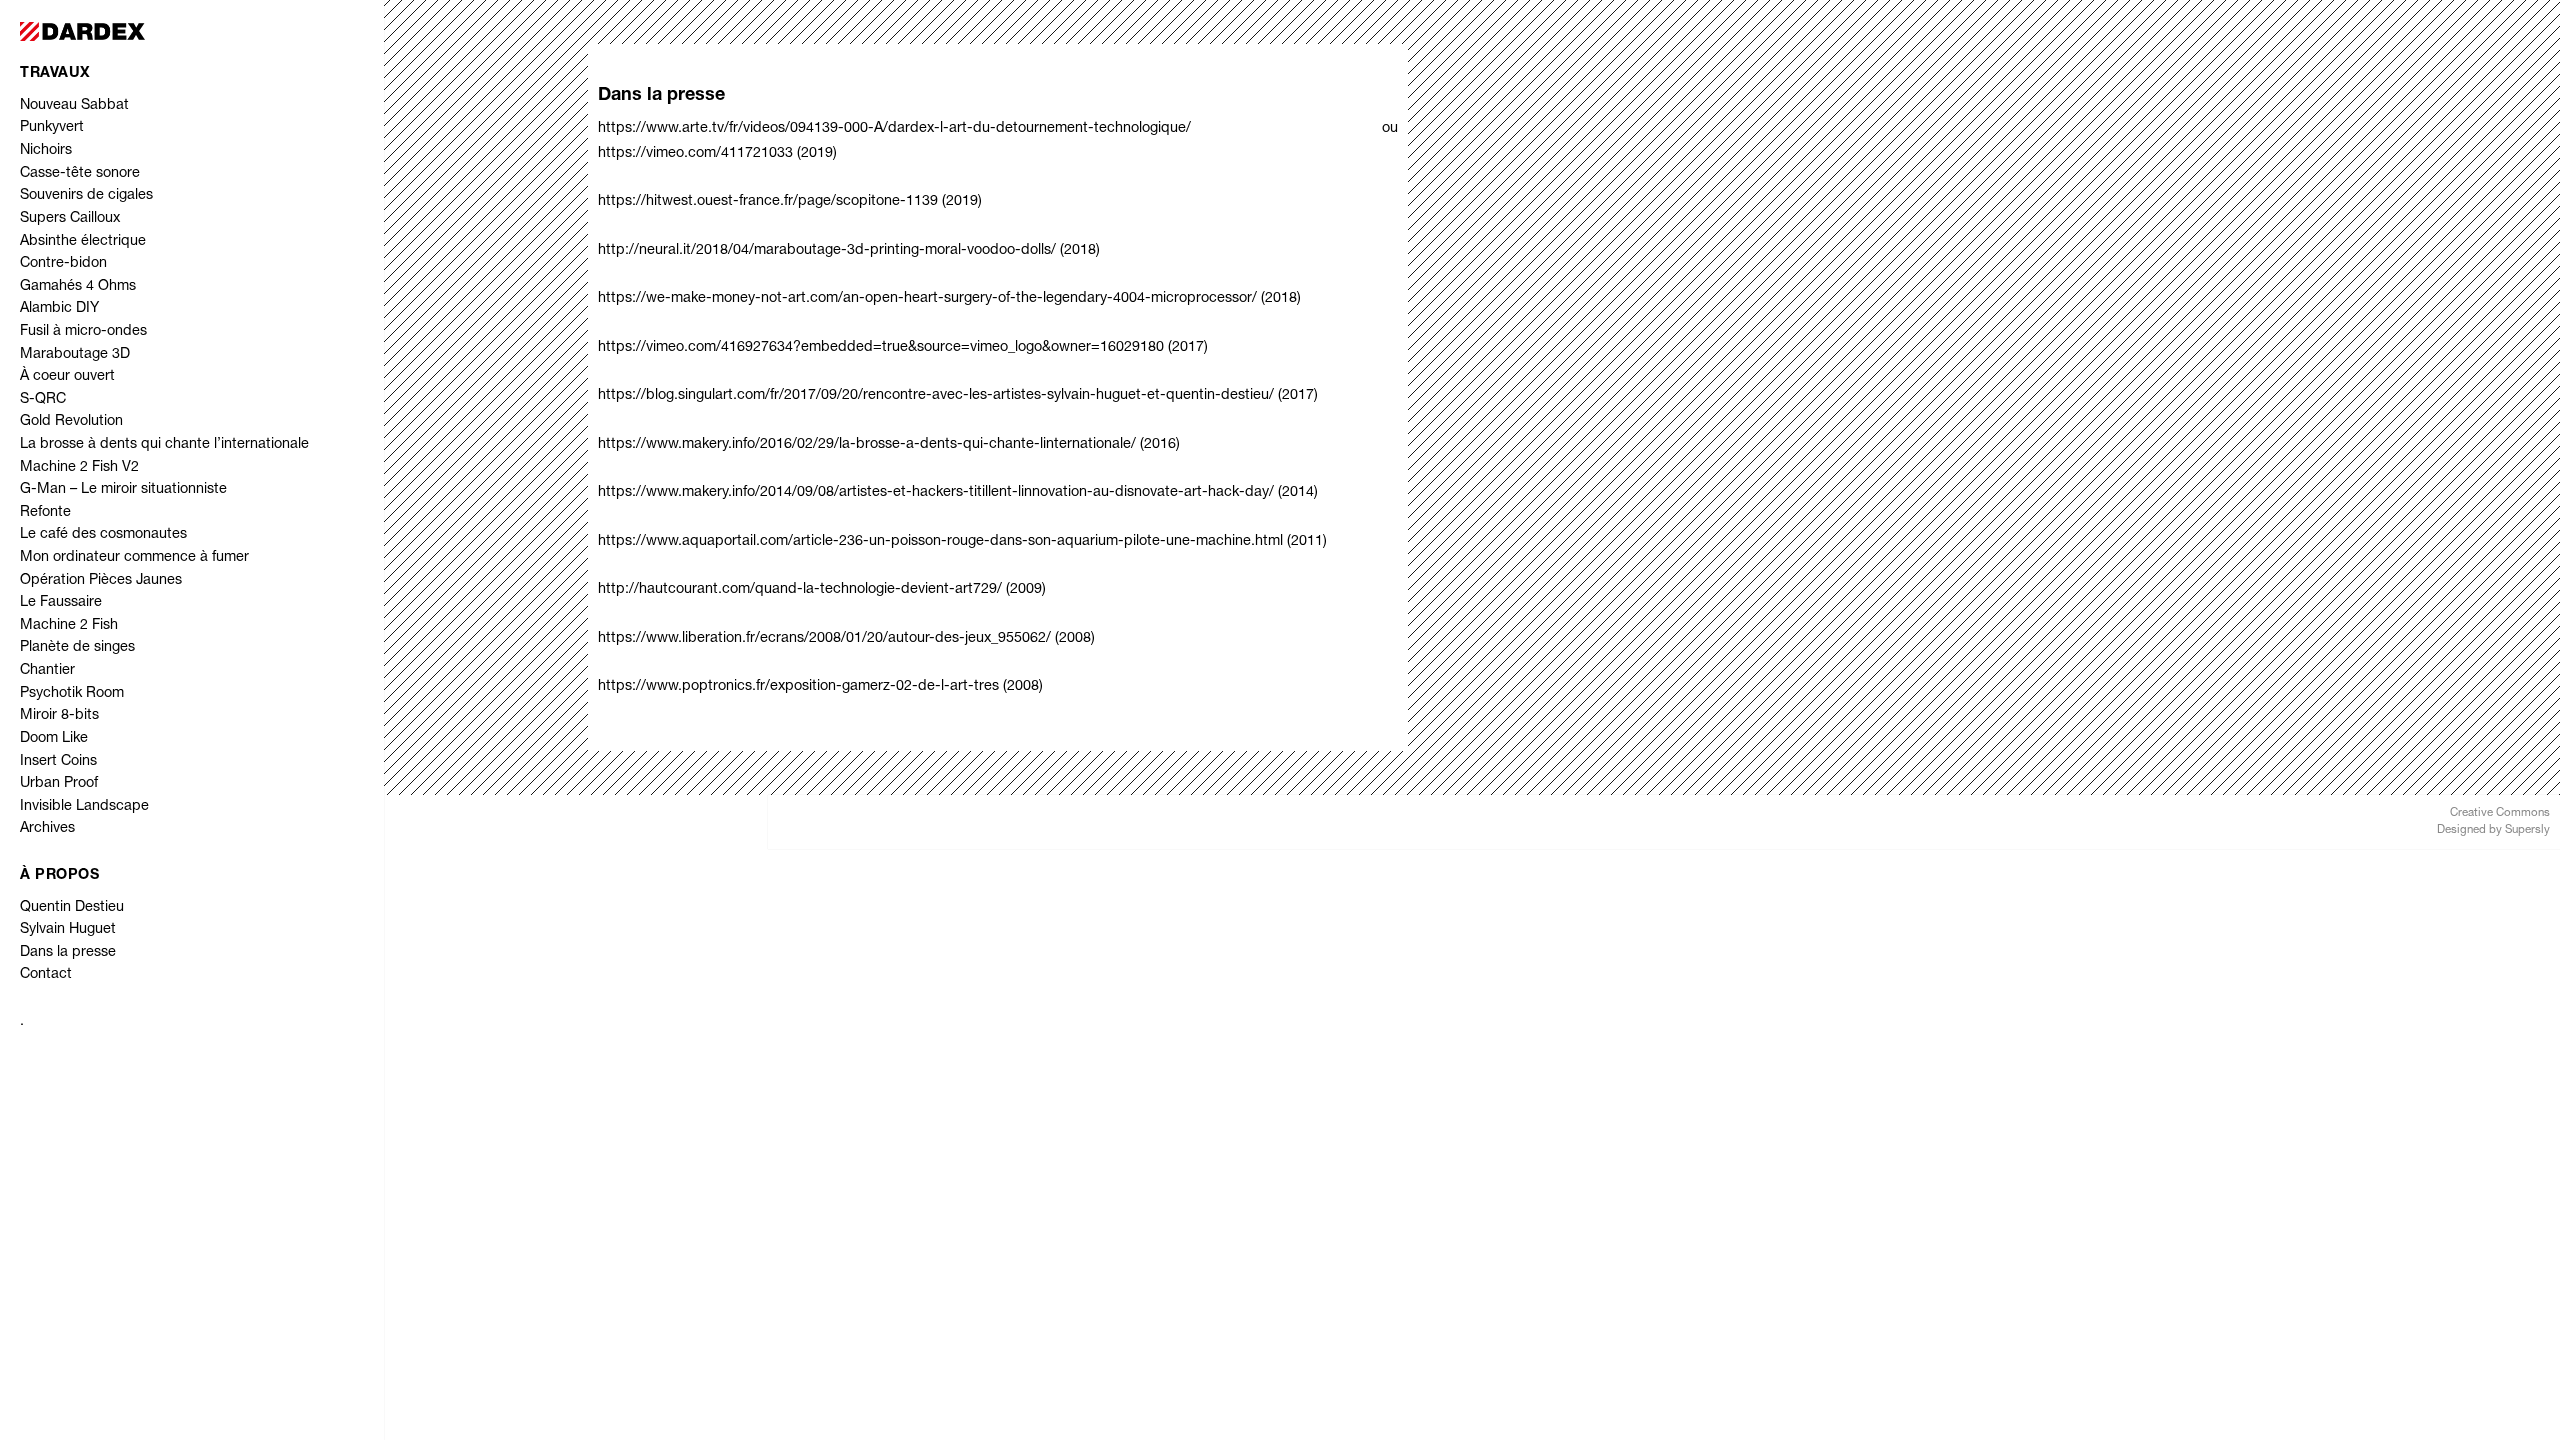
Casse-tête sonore (80, 174)
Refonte (45, 513)
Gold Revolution (71, 422)
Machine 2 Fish (69, 626)
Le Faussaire (61, 603)
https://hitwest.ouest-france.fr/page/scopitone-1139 (768, 202)
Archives (47, 829)
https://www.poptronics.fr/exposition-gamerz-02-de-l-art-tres (798, 687)
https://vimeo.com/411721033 (695, 154)
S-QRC (43, 400)
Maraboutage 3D (75, 355)
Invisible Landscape (84, 807)
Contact (46, 975)
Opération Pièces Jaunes (101, 581)
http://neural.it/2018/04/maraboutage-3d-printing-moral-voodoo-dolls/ (827, 251)
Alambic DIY (59, 309)
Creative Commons (2500, 813)
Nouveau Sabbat (74, 106)
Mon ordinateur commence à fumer (134, 558)
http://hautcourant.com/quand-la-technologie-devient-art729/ (802, 590)
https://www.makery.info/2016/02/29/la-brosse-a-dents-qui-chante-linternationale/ (867, 445)
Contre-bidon (63, 264)
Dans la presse (68, 953)
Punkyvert (52, 128)
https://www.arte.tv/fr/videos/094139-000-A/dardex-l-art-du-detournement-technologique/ (990, 129)
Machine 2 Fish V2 (79, 468)
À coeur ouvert (67, 377)
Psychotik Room (72, 694)
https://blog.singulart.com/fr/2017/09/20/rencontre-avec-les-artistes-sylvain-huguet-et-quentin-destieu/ (936, 396)
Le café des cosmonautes (103, 535)
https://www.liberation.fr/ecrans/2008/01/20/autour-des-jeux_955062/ (824, 639)
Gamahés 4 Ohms (78, 287)
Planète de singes (77, 648)
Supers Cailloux (70, 219)
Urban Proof (59, 784)
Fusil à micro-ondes (83, 332)
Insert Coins (58, 762)
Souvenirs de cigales (86, 196)
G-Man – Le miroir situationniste (123, 490)
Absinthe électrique (83, 242)
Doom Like (54, 739)
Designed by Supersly (2493, 830)
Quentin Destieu (72, 908)
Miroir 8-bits (59, 716)
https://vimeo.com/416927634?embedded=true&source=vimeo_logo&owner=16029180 (881, 348)
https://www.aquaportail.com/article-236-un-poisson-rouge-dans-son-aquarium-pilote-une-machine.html (940, 542)
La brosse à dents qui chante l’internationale (164, 445)
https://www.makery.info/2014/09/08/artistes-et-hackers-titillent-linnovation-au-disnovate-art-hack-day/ (936, 493)
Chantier (47, 671)
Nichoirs (46, 151)
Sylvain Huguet (68, 930)
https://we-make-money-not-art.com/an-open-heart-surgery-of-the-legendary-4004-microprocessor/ (927, 299)
